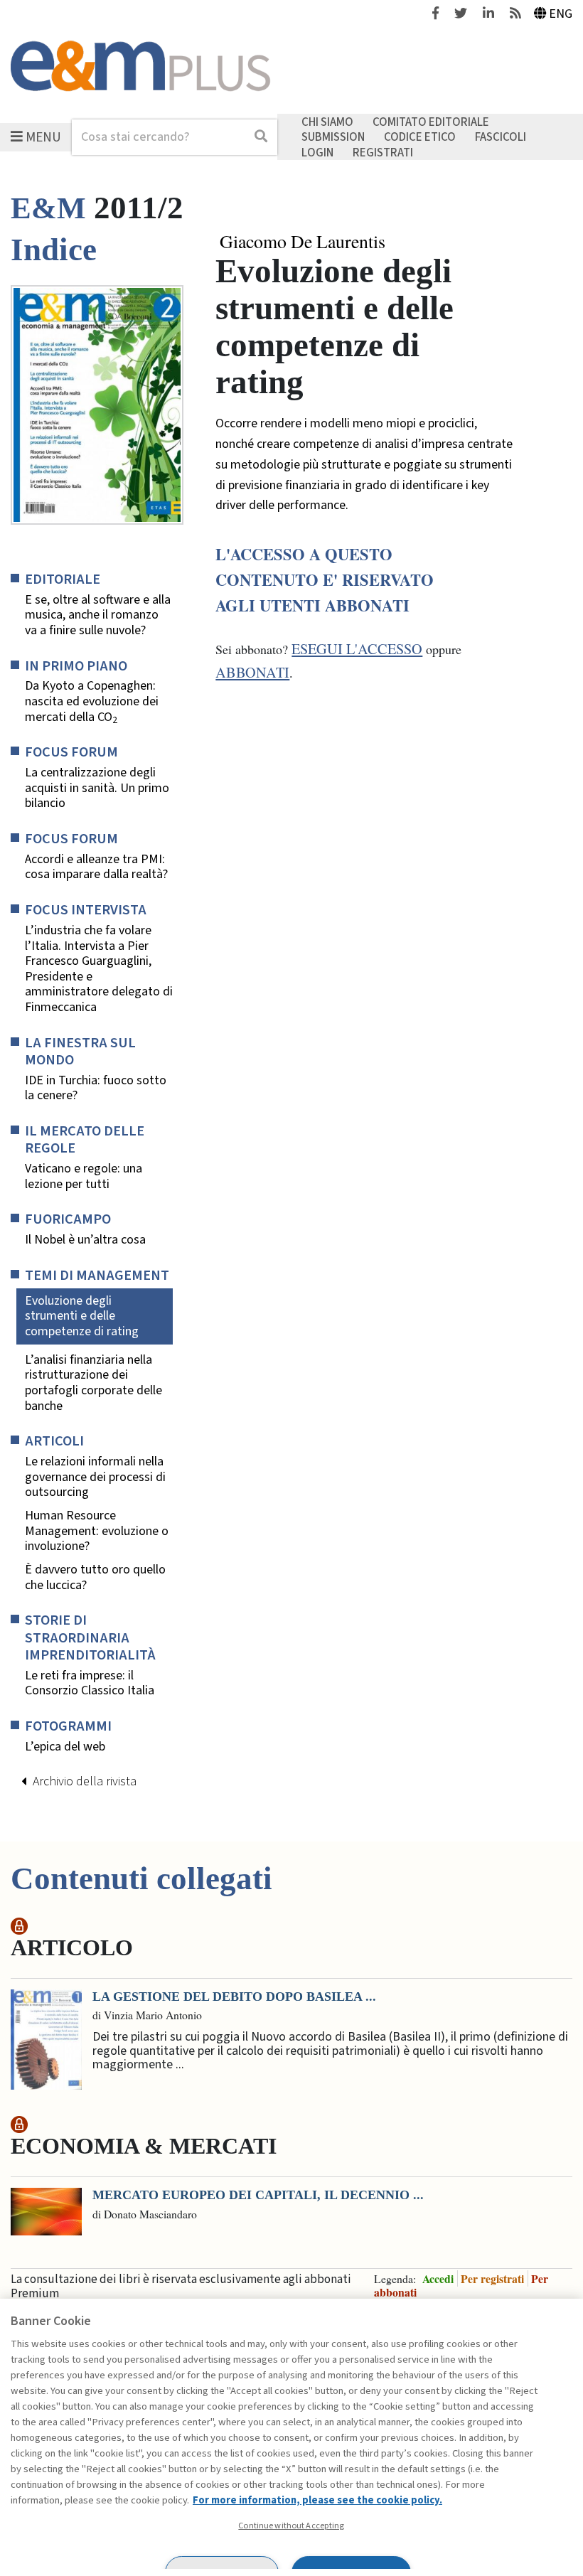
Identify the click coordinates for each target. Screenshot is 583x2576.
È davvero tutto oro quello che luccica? (95, 1577)
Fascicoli (501, 137)
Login (317, 152)
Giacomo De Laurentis (303, 242)
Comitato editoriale (431, 122)
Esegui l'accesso (357, 649)
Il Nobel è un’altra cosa (85, 1240)
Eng (561, 14)
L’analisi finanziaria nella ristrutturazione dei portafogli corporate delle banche (93, 1383)
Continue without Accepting (291, 2526)
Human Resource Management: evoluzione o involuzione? (97, 1531)
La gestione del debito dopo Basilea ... (234, 1997)
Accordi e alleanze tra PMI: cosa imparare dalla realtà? (96, 867)
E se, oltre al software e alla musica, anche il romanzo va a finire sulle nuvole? (98, 615)
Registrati (383, 152)
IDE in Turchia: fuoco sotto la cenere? (96, 1088)
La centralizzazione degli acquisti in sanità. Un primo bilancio (97, 788)
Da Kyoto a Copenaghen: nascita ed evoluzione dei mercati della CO (92, 701)
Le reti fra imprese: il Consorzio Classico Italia (90, 1683)
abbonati (252, 672)
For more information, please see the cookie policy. (317, 2500)
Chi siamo (327, 122)
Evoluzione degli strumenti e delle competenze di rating (82, 1316)
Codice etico (420, 137)
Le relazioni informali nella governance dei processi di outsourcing (95, 1477)
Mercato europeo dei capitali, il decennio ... (258, 2195)
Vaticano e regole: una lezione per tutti (84, 1176)
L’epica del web (65, 1747)
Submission (333, 137)
